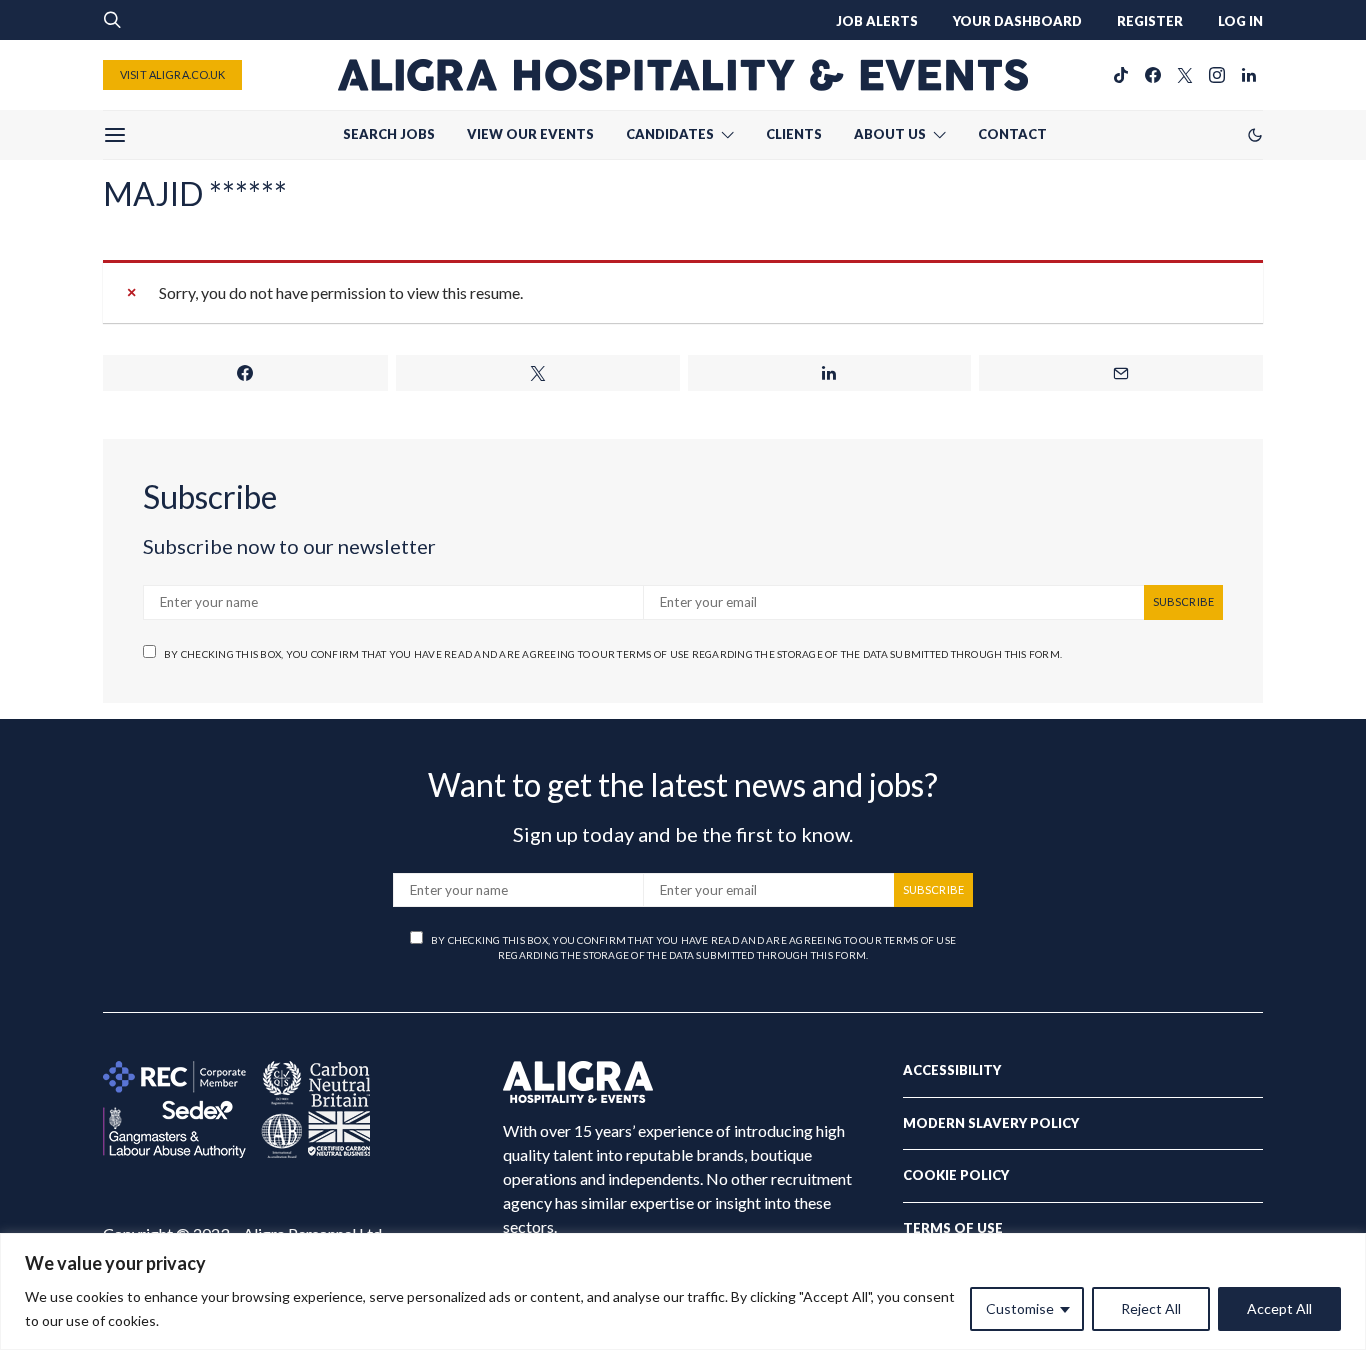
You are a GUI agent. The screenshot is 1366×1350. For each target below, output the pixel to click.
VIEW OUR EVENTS (530, 134)
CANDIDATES (670, 134)
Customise (1020, 1308)
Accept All (1279, 1308)
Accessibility (952, 1070)
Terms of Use (953, 1228)
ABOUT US (890, 134)
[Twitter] (1185, 75)
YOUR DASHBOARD (1017, 21)
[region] (683, 1291)
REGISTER (1150, 21)
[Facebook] (1153, 75)
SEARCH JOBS (389, 134)
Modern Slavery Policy (991, 1123)
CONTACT (1012, 134)
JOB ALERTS (877, 21)
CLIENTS (794, 134)
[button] (1255, 135)
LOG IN (1240, 21)
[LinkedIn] (1249, 75)
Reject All (1151, 1308)
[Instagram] (1217, 75)
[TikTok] (1121, 75)
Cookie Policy (956, 1175)
